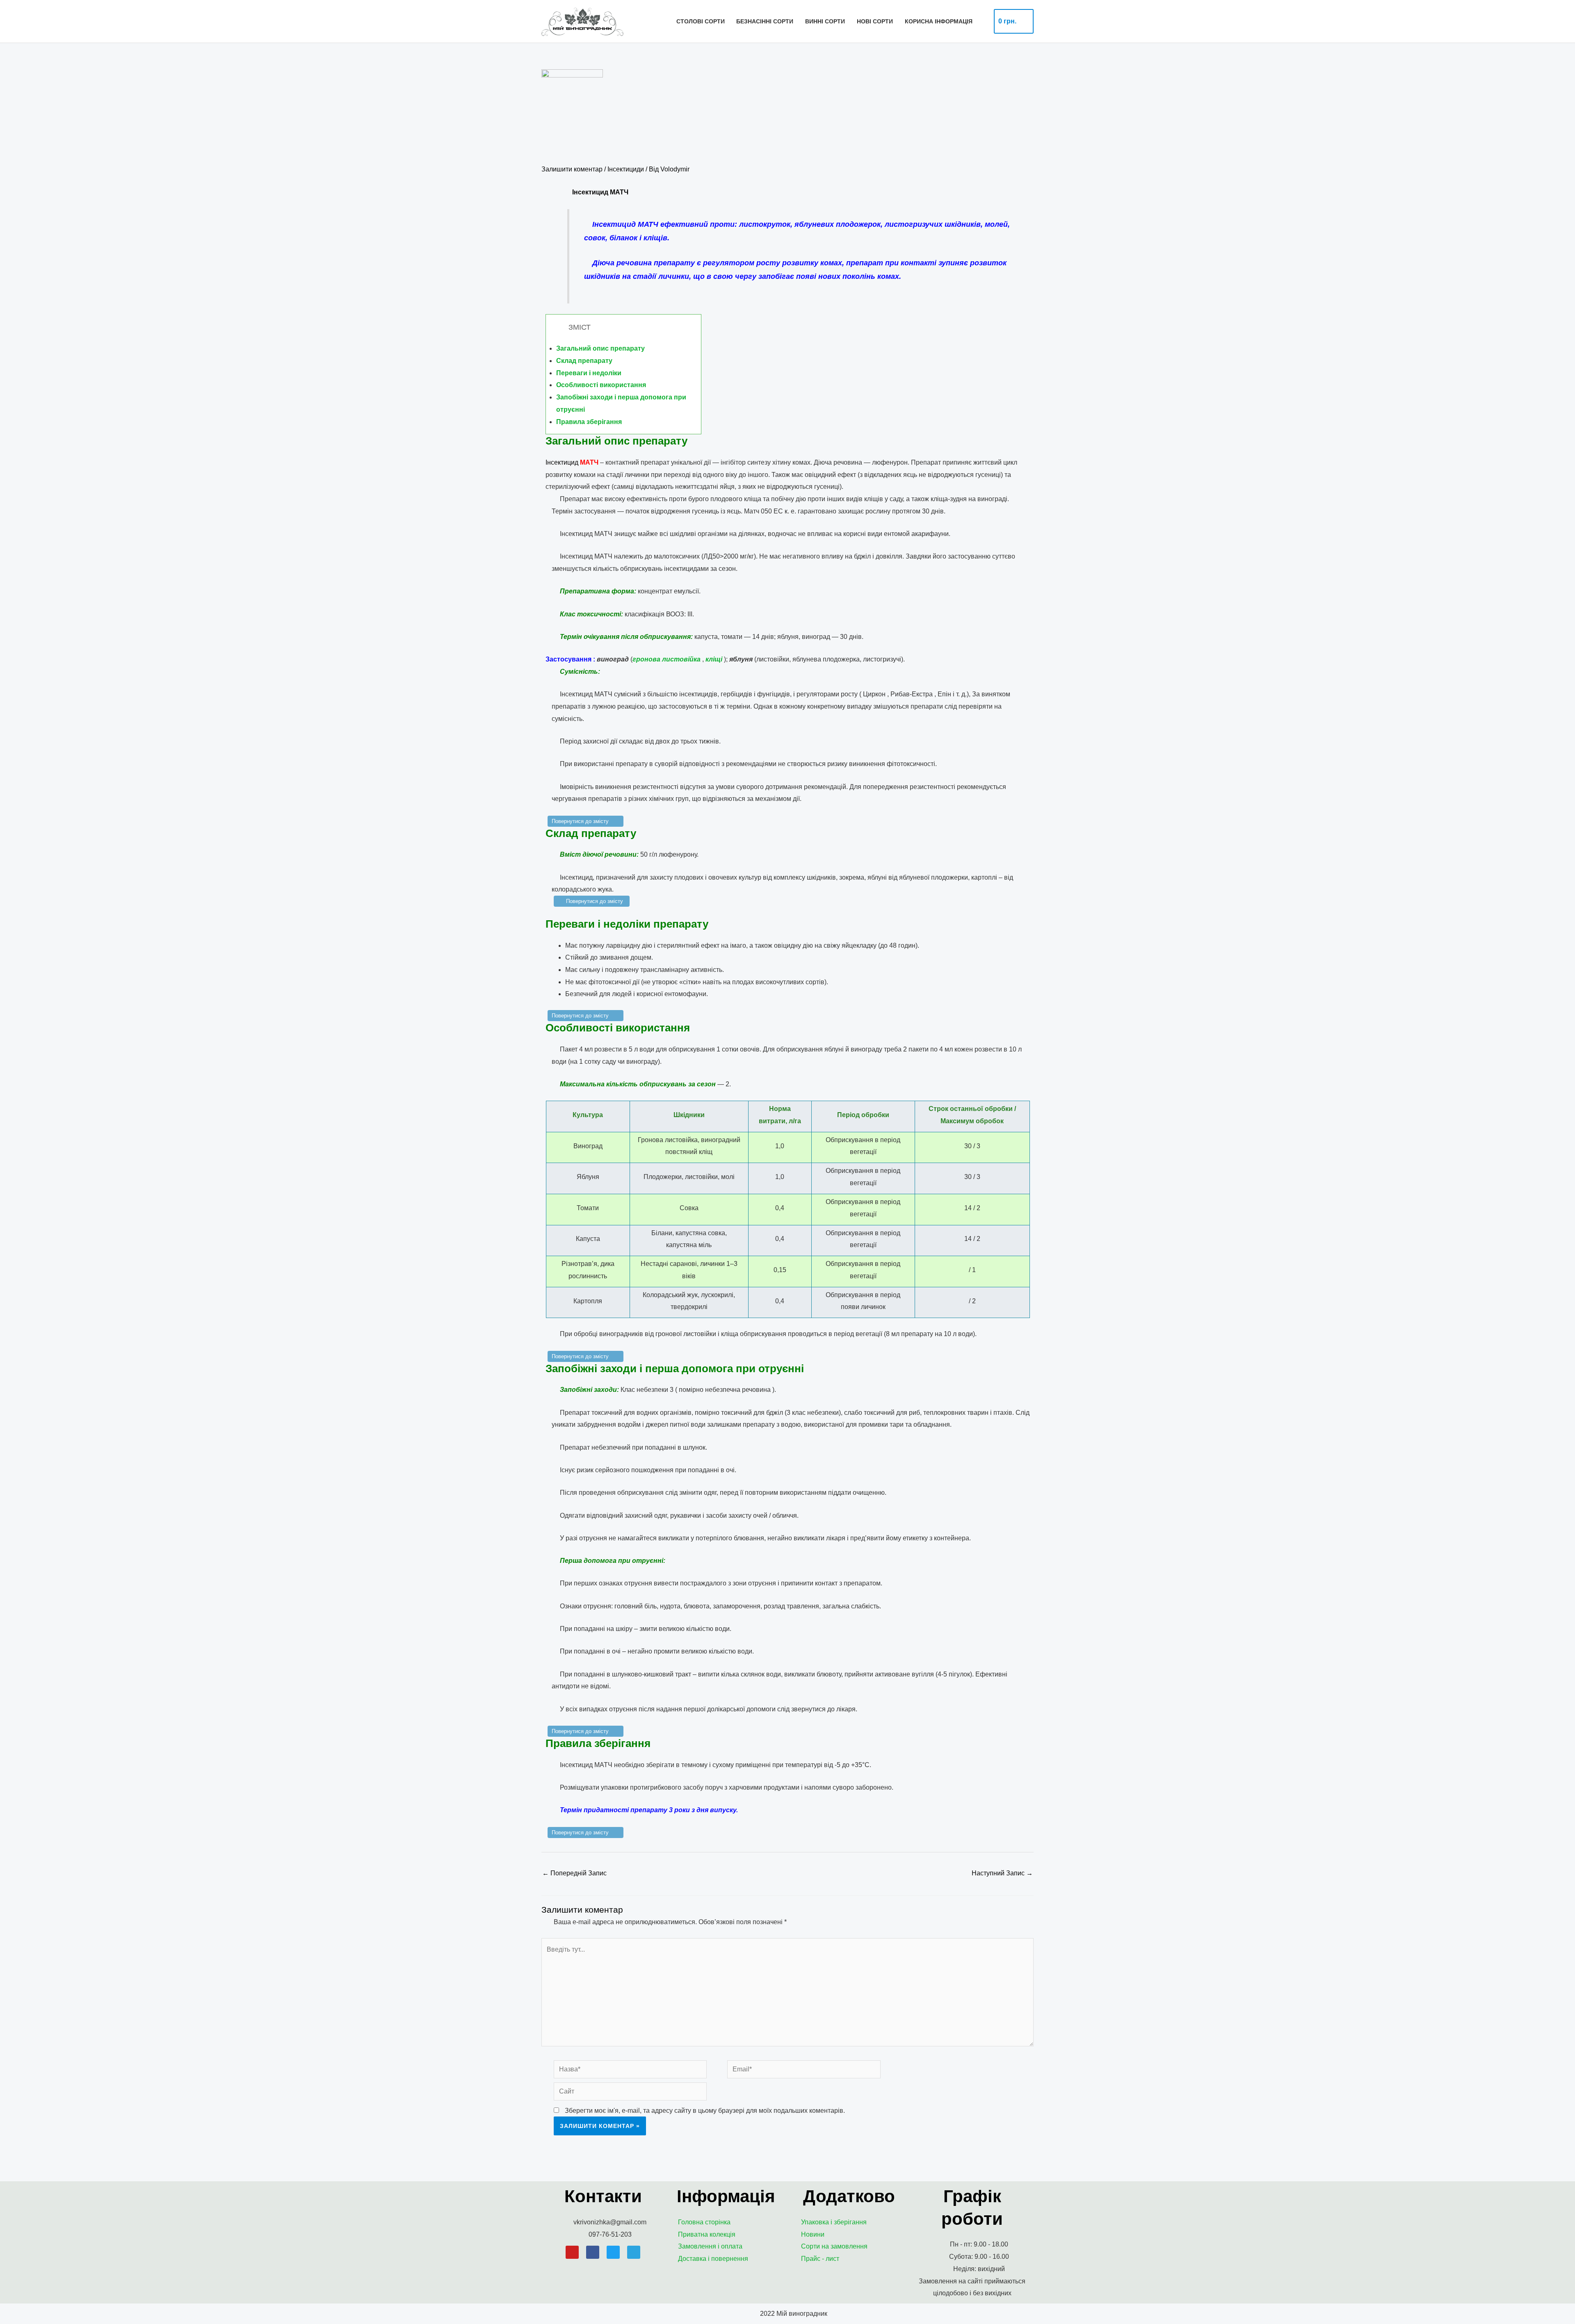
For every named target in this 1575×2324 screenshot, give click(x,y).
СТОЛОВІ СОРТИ (701, 21)
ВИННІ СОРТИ (825, 21)
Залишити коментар (572, 169)
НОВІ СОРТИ (875, 21)
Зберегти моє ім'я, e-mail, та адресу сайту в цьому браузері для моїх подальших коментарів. (705, 2111)
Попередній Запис (574, 1873)
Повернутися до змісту (580, 821)
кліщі (714, 659)
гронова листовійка (667, 659)
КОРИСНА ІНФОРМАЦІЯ (939, 21)
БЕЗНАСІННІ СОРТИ (765, 21)
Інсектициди (626, 169)
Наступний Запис (1002, 1873)
